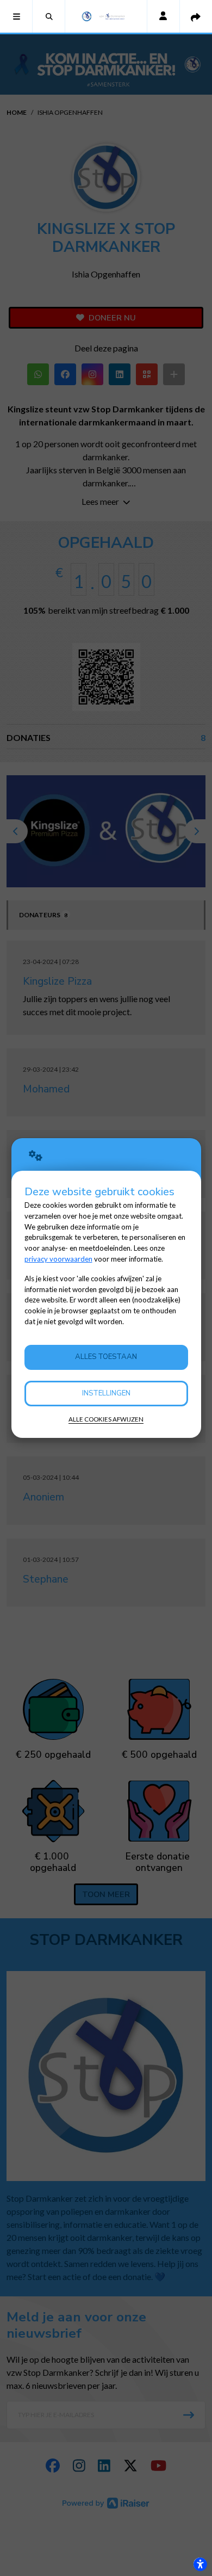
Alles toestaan (106, 1357)
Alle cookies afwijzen (106, 1419)
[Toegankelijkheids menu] (200, 2564)
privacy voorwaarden (58, 1259)
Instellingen (106, 1393)
